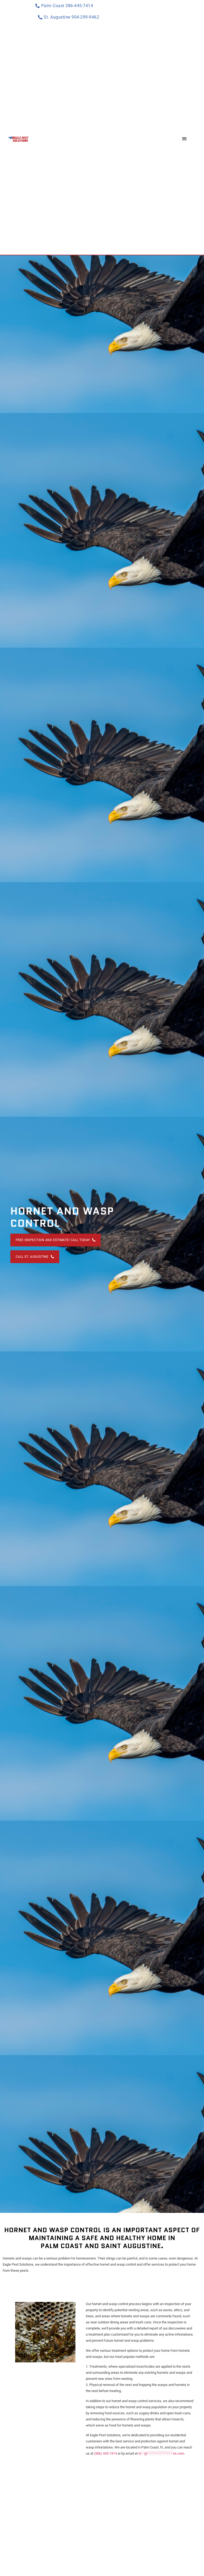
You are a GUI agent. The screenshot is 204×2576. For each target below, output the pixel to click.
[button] (184, 139)
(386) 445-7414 (105, 2453)
